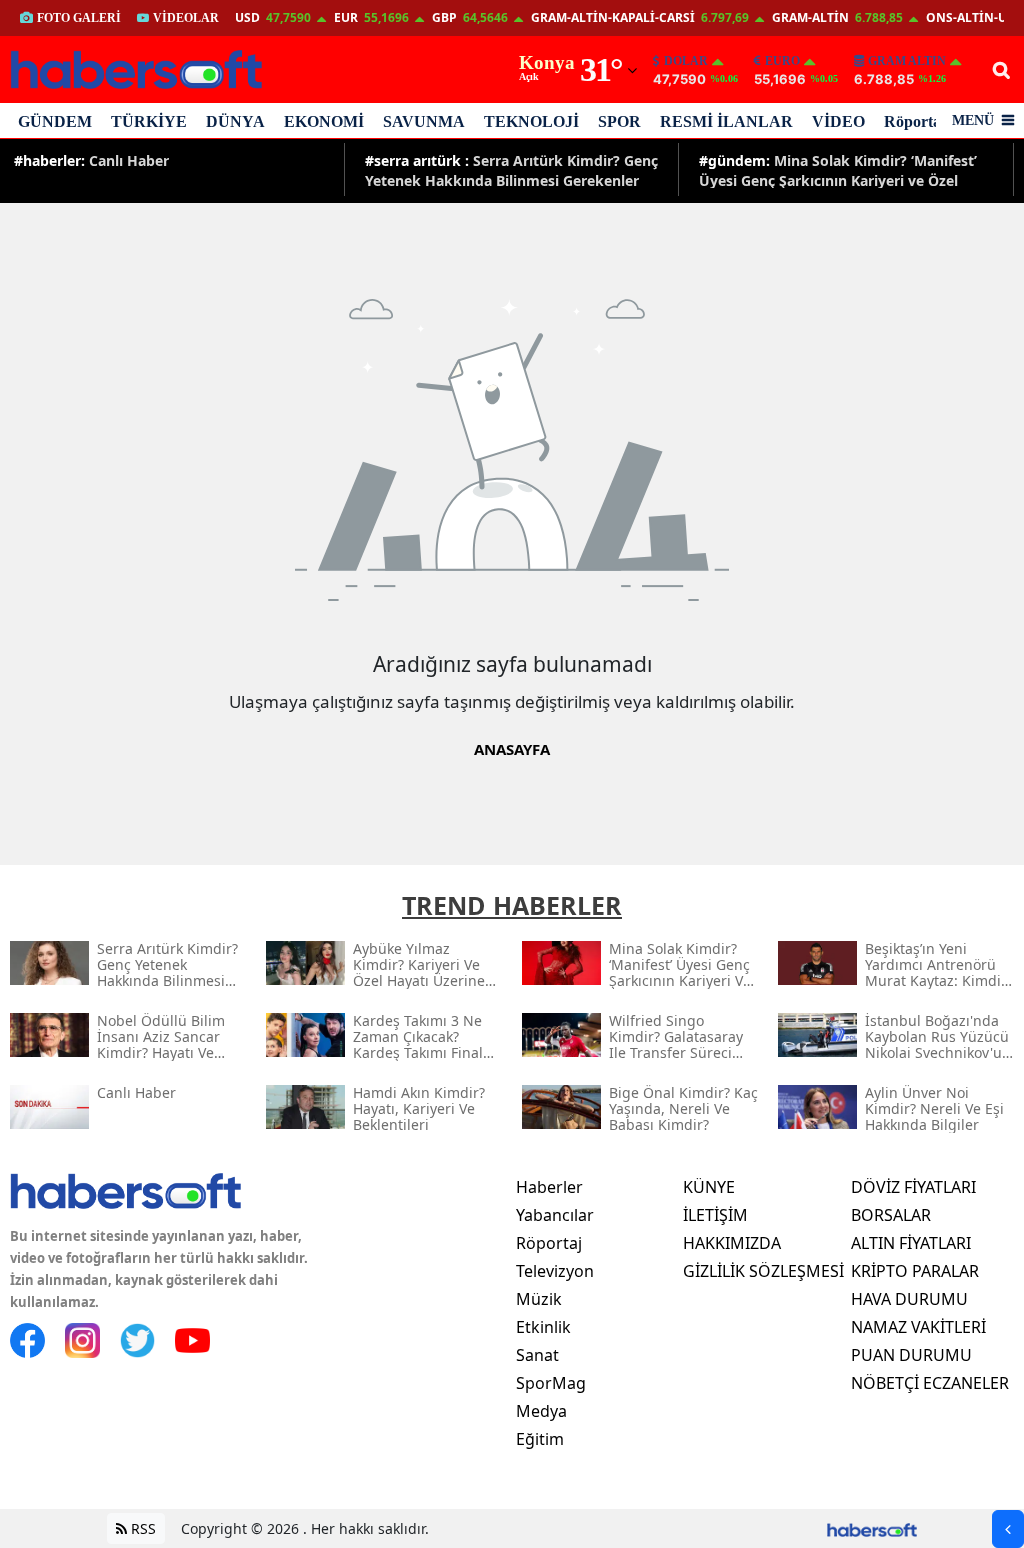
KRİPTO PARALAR (915, 1271)
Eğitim (540, 1439)
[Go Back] (1008, 1529)
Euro (782, 61)
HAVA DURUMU (909, 1299)
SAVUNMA (424, 121)
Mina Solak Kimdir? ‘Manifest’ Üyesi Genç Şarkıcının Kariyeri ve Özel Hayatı (838, 169)
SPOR (619, 121)
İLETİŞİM (715, 1215)
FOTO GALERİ (79, 18)
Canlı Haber (91, 160)
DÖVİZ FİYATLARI (913, 1187)
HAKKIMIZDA (732, 1243)
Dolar (686, 61)
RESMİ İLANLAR (726, 121)
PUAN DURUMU (911, 1355)
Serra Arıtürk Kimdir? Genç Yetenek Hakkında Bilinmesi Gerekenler (511, 169)
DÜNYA (235, 121)
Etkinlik (543, 1327)
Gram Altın (907, 61)
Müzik (539, 1299)
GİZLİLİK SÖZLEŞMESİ (763, 1271)
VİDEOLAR (186, 18)
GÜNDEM (55, 121)
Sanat (537, 1355)
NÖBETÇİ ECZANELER (930, 1383)
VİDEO (838, 121)
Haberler (549, 1187)
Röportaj (915, 121)
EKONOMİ (324, 121)
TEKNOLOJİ (531, 121)
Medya (541, 1411)
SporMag (551, 1383)
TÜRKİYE (149, 121)
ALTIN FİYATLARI (911, 1243)
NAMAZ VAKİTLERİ (918, 1327)
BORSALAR (891, 1215)
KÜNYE (709, 1187)
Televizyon (555, 1271)
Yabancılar (555, 1215)
